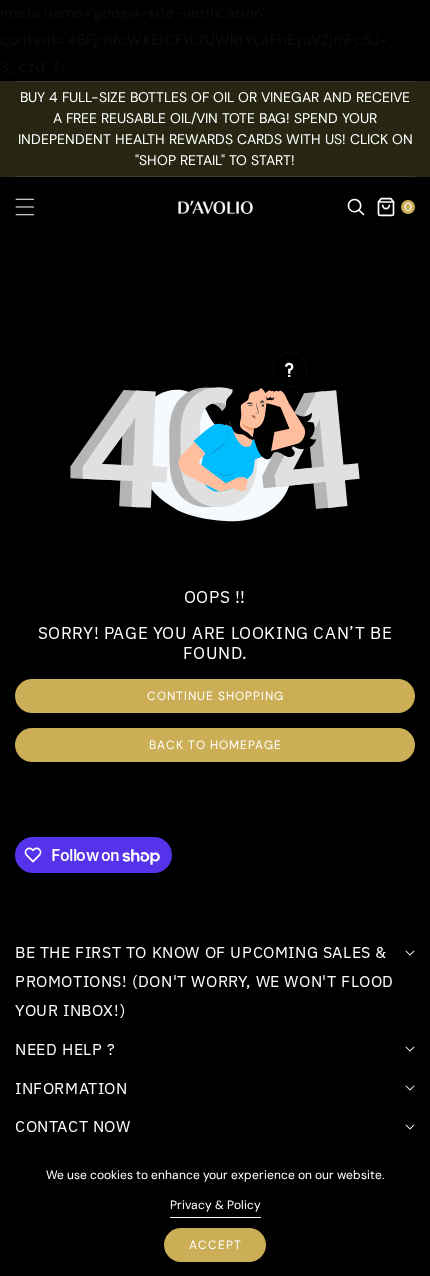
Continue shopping (215, 696)
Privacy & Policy (215, 1205)
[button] (37, 207)
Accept (215, 1245)
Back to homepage (215, 745)
